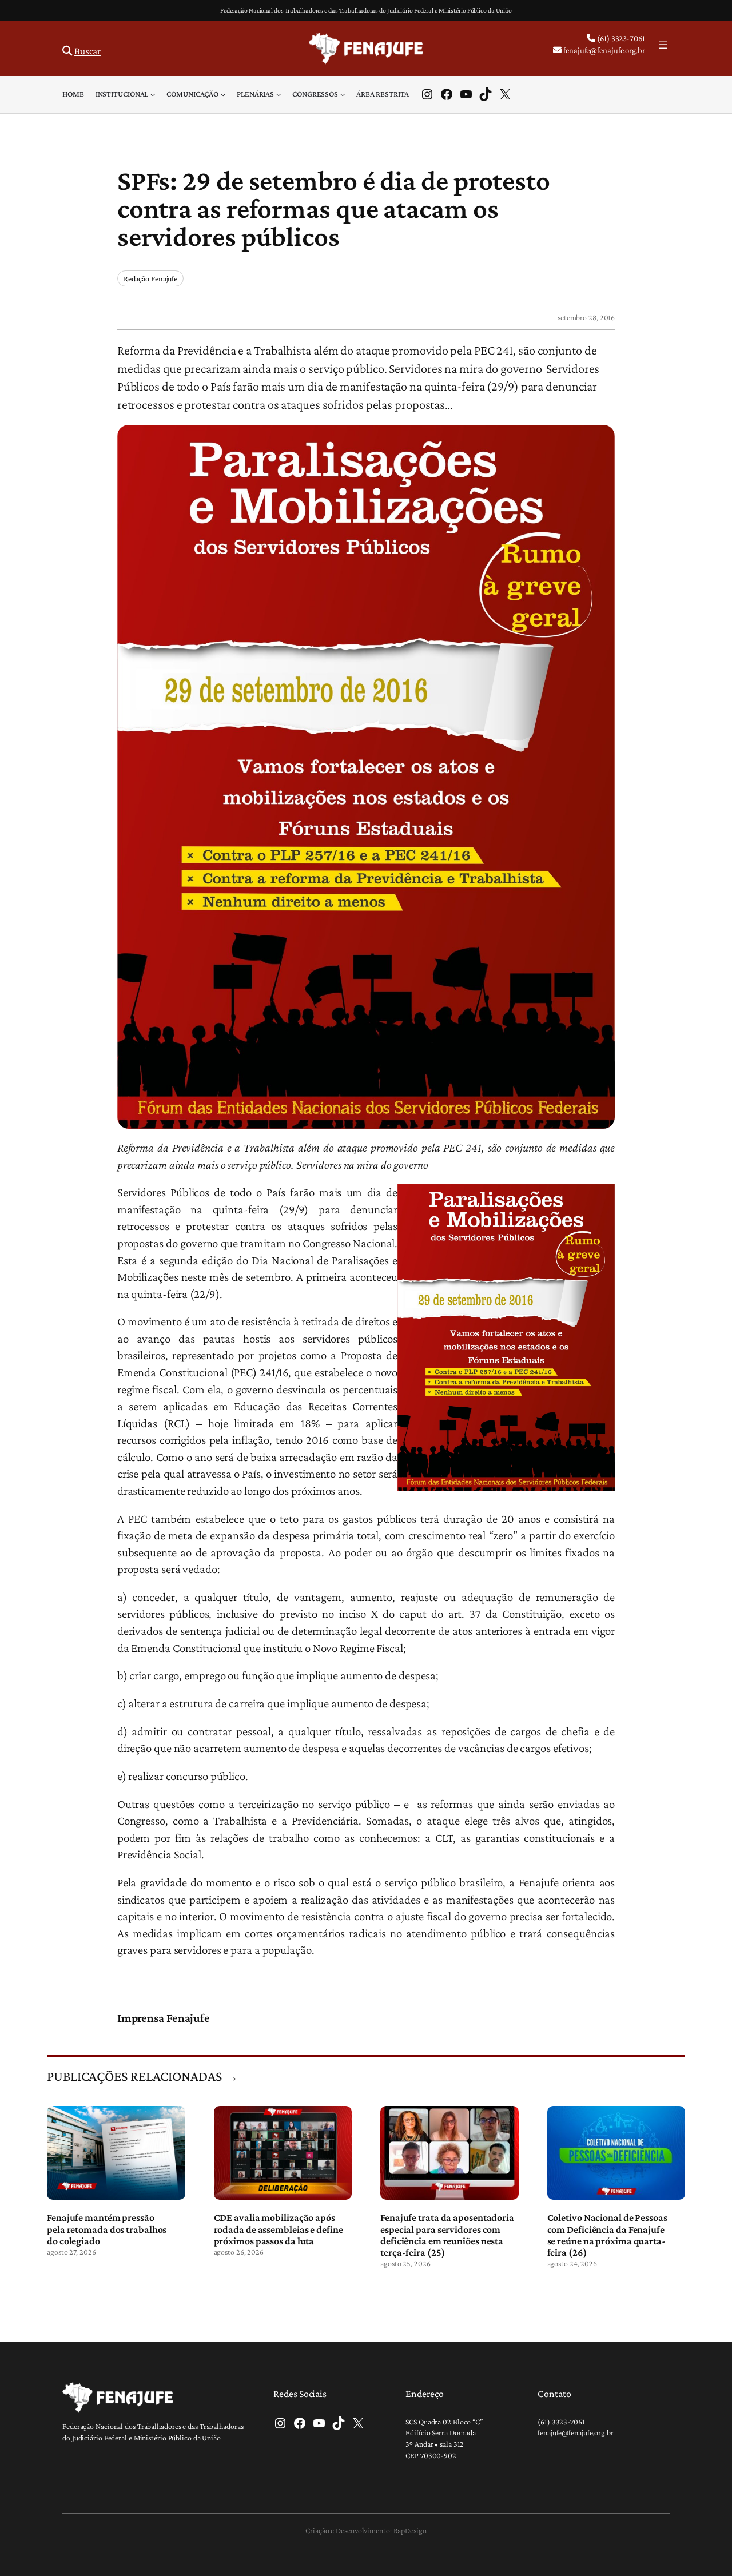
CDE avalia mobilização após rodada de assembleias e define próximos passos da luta (279, 2229)
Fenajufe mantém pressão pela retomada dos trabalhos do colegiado (107, 2229)
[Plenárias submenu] (279, 94)
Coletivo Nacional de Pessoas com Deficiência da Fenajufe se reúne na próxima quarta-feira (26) (607, 2235)
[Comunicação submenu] (223, 94)
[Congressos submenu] (343, 94)
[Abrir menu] (663, 45)
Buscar (87, 51)
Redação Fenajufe (150, 278)
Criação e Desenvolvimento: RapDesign (366, 2530)
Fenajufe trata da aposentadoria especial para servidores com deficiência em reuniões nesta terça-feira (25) (447, 2235)
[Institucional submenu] (153, 94)
